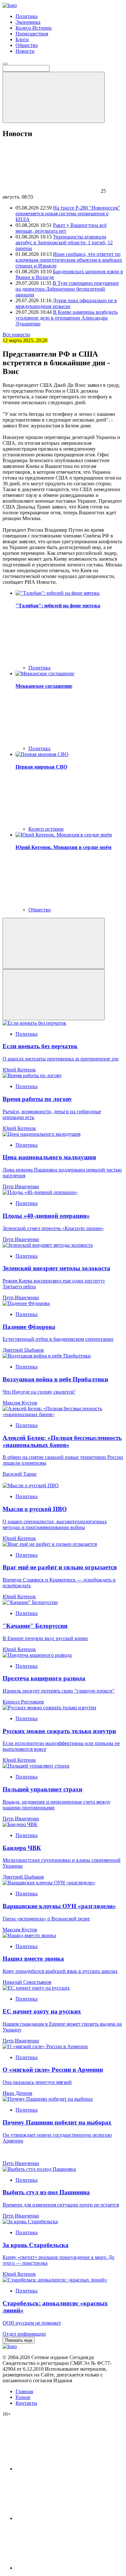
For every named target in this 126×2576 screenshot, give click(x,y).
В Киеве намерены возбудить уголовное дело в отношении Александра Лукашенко (67, 318)
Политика (26, 16)
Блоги (22, 39)
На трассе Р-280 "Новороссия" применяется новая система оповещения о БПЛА (68, 214)
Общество (27, 45)
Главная (24, 2391)
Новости (25, 51)
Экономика (28, 22)
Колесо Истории (34, 28)
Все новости (16, 335)
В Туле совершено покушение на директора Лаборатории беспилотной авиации (67, 289)
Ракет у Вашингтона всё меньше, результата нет (61, 228)
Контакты (26, 2403)
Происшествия (32, 34)
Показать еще (19, 2340)
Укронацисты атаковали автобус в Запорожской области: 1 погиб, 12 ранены (64, 243)
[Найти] (54, 97)
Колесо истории (46, 829)
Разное (23, 2397)
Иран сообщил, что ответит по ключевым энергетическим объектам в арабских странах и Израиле (69, 260)
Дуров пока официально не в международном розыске (66, 303)
